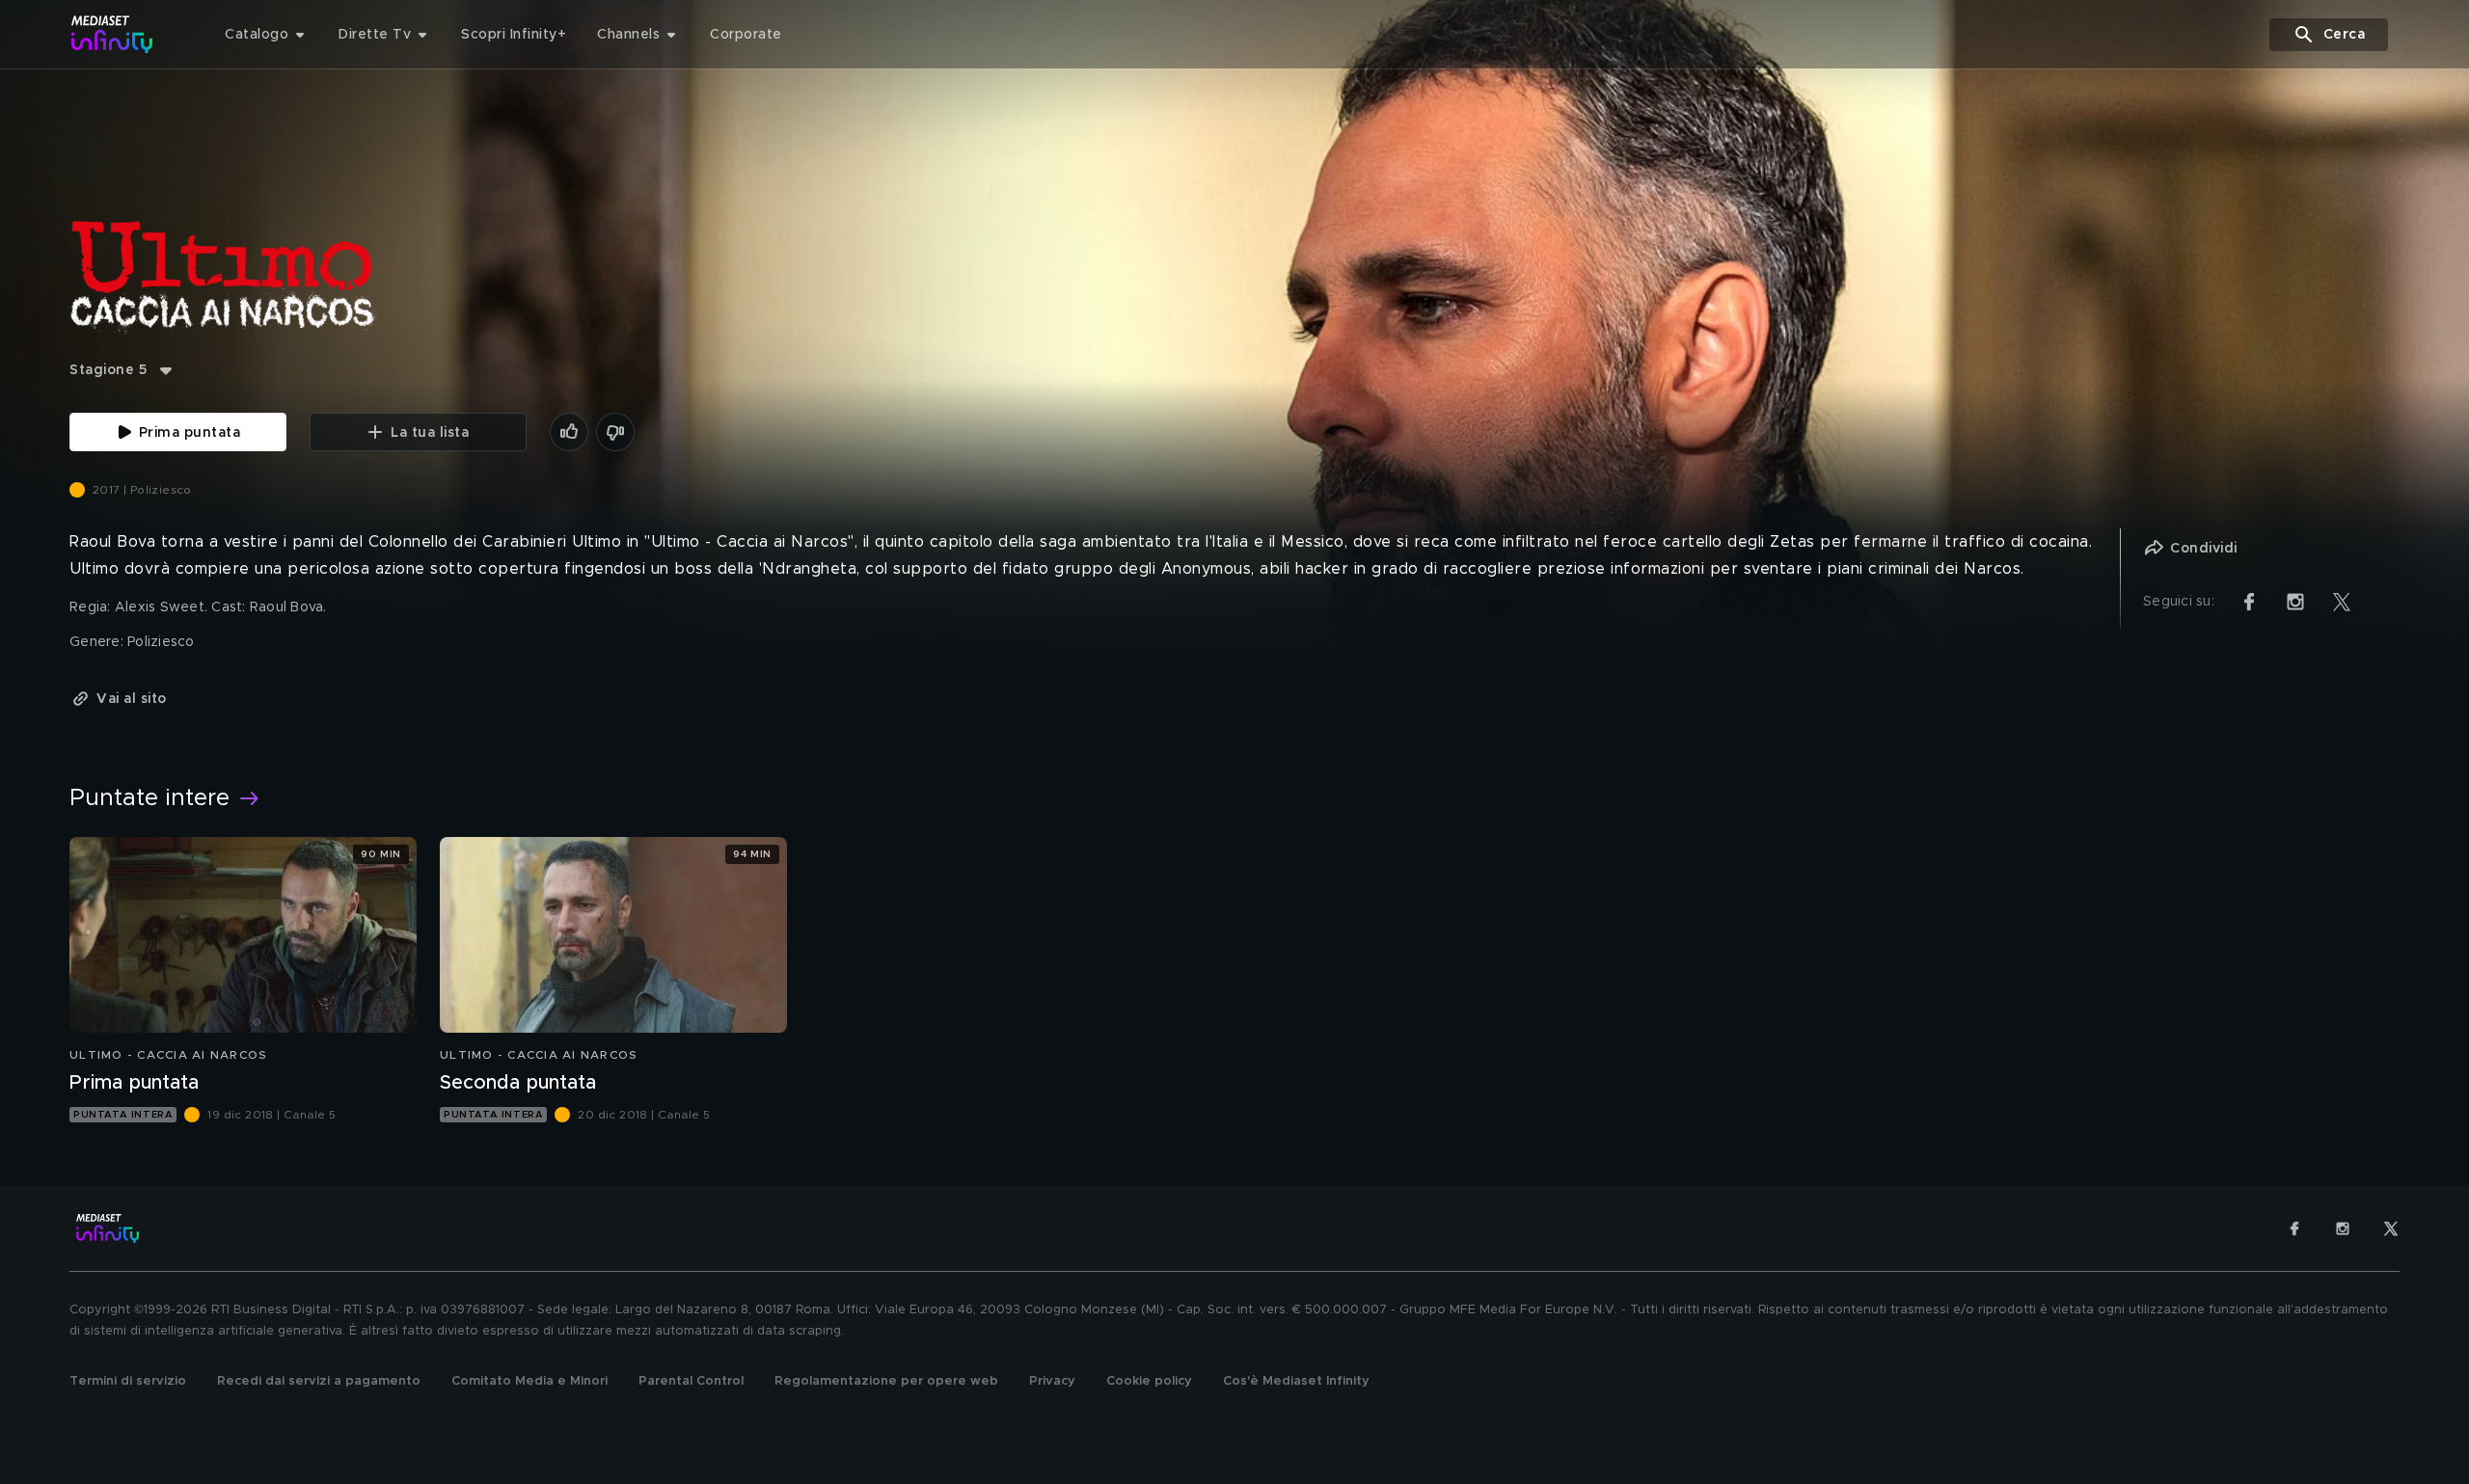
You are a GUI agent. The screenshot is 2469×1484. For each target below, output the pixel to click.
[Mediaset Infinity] (112, 34)
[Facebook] (2294, 1228)
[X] (2391, 1228)
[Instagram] (2343, 1228)
